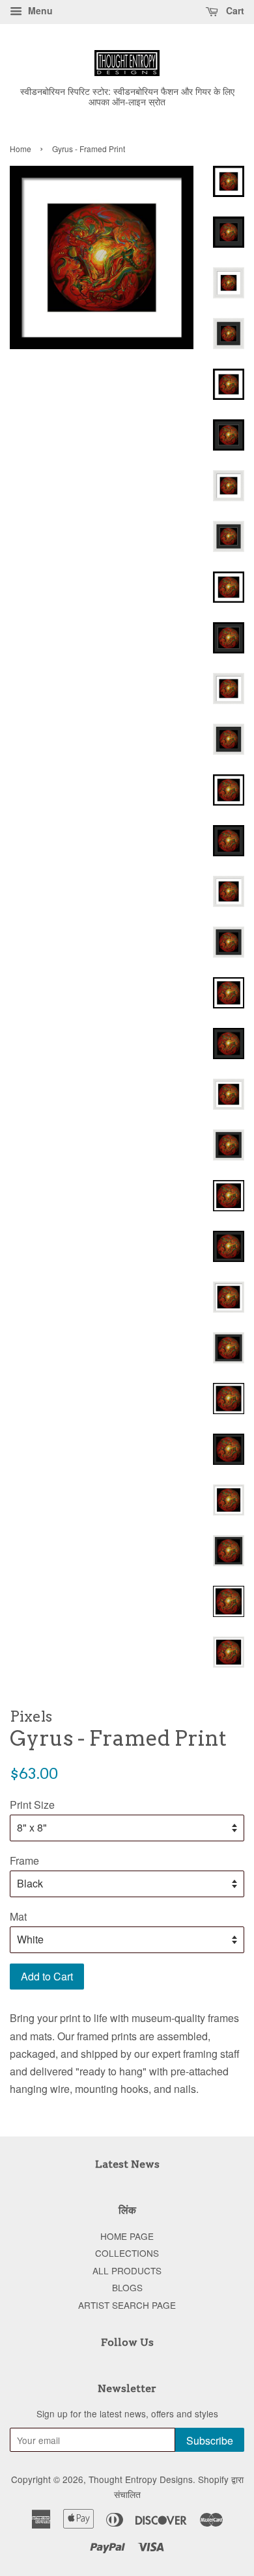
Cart (234, 10)
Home (21, 149)
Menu (39, 10)
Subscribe (210, 2440)
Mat (18, 1916)
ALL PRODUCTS (127, 2270)
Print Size (32, 1805)
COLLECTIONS (127, 2253)
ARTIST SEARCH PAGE (127, 2305)
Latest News (127, 2164)
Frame (24, 1860)
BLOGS (127, 2287)
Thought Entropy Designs (141, 2479)
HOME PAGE (127, 2236)
